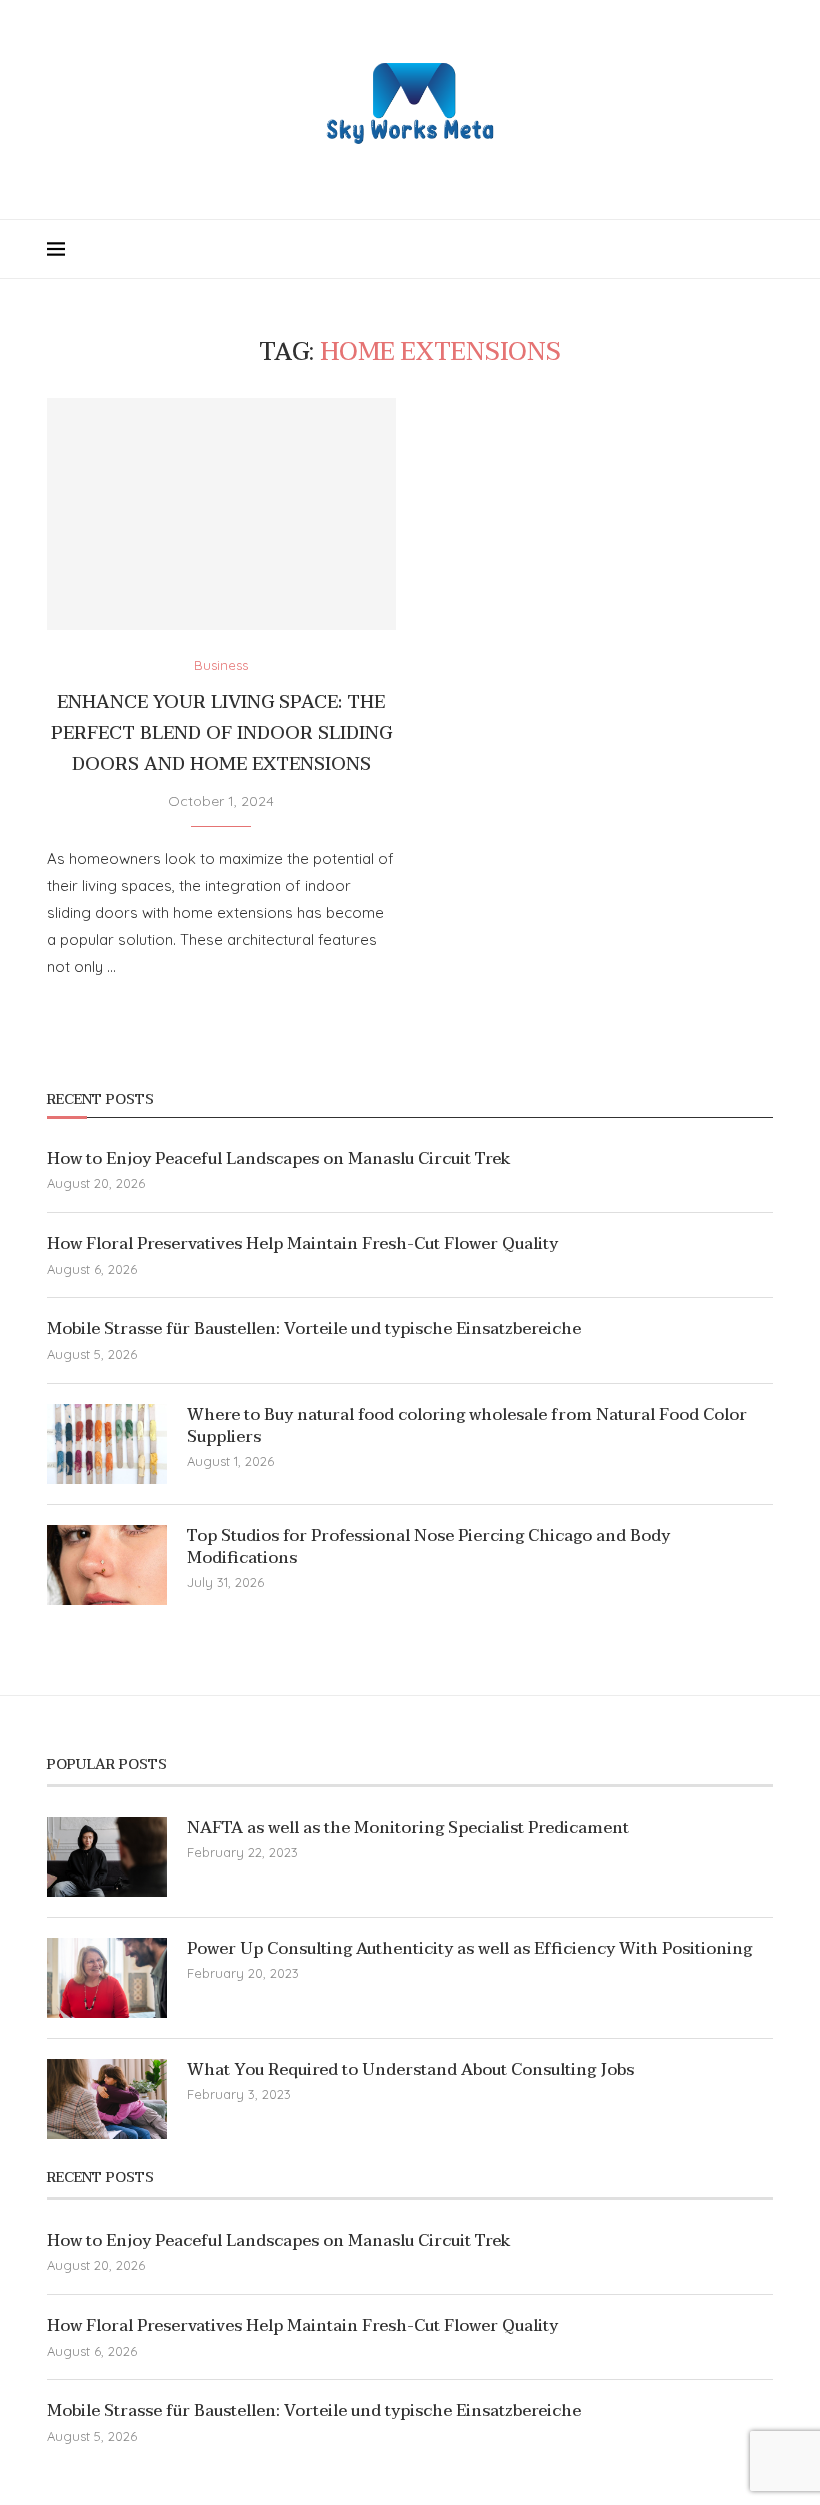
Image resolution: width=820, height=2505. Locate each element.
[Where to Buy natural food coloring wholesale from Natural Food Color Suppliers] (107, 1444)
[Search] (763, 249)
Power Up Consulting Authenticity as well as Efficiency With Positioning (469, 1949)
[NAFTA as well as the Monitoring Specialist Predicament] (107, 1857)
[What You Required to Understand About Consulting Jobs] (107, 2099)
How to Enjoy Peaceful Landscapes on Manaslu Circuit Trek (278, 1159)
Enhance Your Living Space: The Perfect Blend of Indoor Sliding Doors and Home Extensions (221, 733)
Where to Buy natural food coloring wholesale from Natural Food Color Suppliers (467, 1426)
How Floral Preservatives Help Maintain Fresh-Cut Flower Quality (302, 1244)
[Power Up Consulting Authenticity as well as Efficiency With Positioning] (107, 1978)
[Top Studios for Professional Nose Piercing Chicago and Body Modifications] (107, 1565)
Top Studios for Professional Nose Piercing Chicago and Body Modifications (428, 1547)
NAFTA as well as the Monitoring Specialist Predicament (408, 1828)
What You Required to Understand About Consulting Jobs (410, 2070)
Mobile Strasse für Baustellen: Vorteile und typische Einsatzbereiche (314, 1329)
